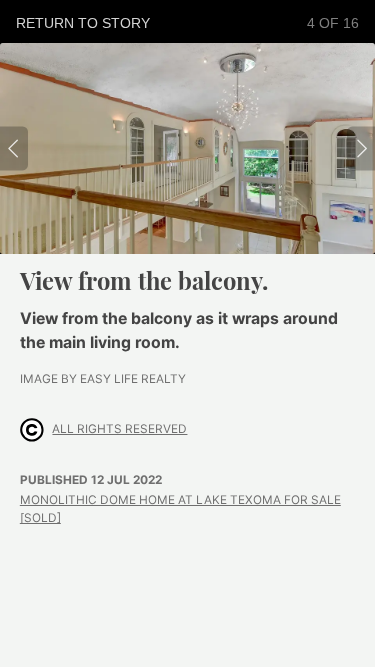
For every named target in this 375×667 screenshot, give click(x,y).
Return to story (83, 23)
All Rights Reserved (119, 429)
